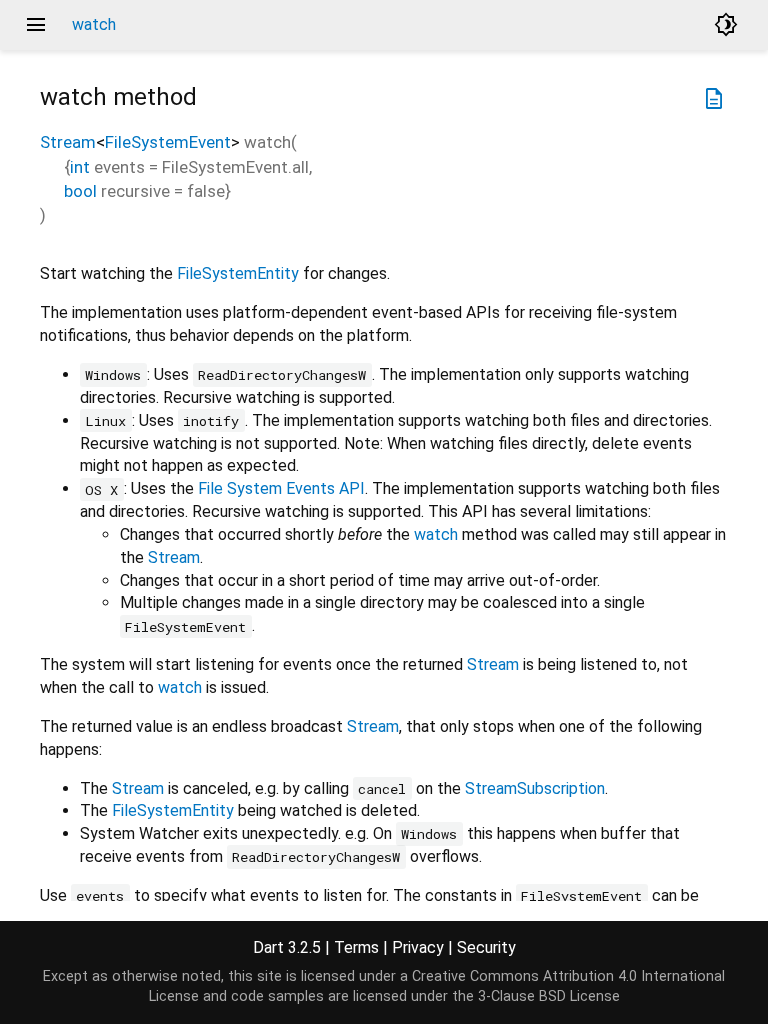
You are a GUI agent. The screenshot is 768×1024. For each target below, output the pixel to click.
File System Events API (281, 488)
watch (436, 534)
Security (486, 947)
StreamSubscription (535, 788)
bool (80, 191)
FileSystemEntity (238, 273)
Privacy (418, 947)
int (80, 167)
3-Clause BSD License (549, 996)
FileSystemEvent (168, 142)
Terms (356, 947)
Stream (68, 142)
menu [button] (36, 25)
